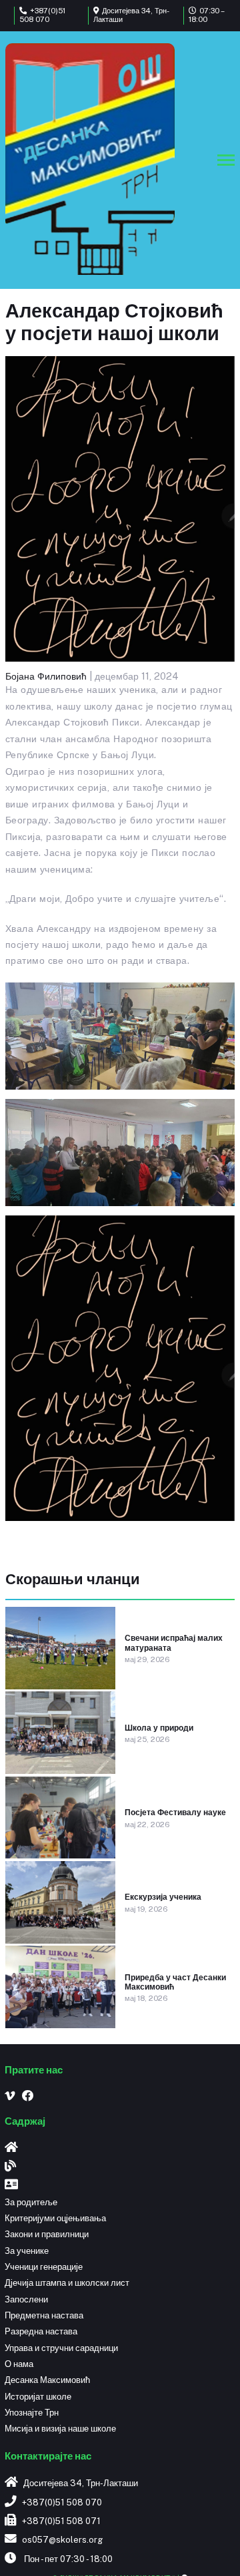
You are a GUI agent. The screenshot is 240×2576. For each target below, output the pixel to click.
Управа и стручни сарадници (61, 2348)
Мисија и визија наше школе (60, 2429)
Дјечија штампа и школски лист (67, 2283)
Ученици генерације (44, 2267)
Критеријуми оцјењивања (55, 2218)
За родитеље (31, 2202)
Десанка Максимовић (47, 2380)
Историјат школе (38, 2397)
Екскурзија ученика (163, 1897)
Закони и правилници (47, 2234)
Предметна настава (44, 2315)
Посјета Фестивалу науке (175, 1813)
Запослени (26, 2299)
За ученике (27, 2251)
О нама (19, 2364)
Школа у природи (159, 1728)
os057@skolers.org (62, 2540)
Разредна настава (41, 2331)
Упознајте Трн (32, 2413)
